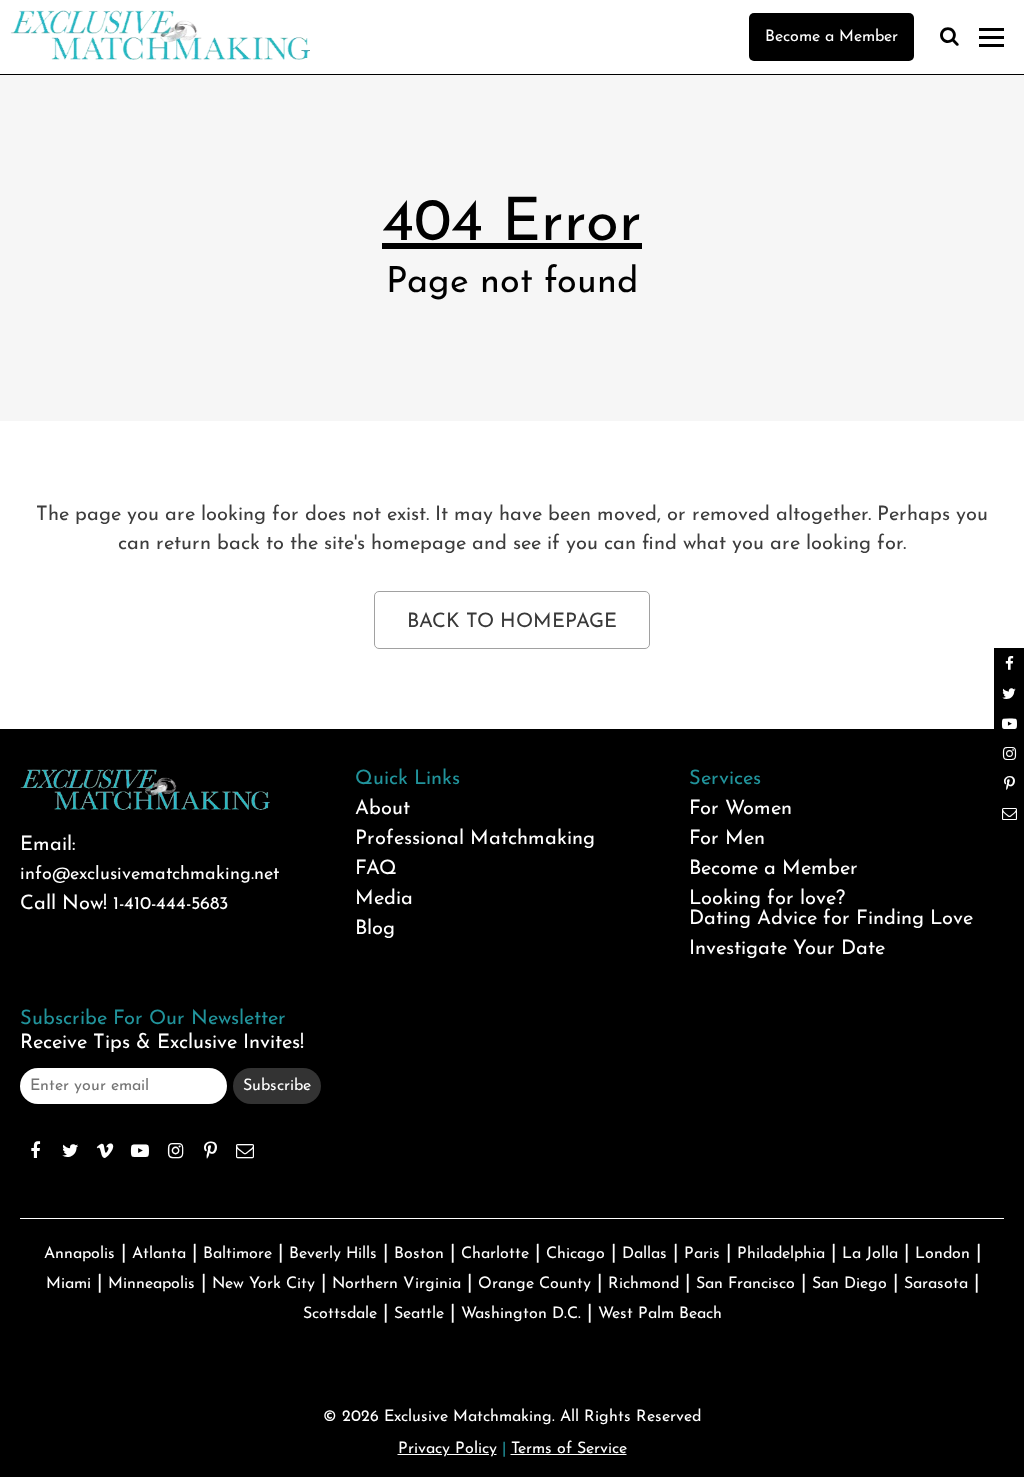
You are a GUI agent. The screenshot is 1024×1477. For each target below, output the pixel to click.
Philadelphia (781, 1254)
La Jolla (870, 1254)
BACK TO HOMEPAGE (512, 622)
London (942, 1254)
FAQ (376, 869)
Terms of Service (569, 1449)
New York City (263, 1284)
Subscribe (277, 1086)
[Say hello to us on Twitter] (70, 1151)
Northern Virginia (396, 1284)
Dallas (644, 1254)
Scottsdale (340, 1314)
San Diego (849, 1284)
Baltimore (237, 1254)
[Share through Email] (245, 1151)
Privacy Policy (447, 1449)
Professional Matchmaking (475, 839)
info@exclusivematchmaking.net (149, 875)
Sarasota (936, 1284)
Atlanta (159, 1254)
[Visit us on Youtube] (140, 1151)
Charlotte (495, 1254)
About (382, 809)
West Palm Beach (660, 1314)
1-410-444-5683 (170, 905)
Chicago (575, 1254)
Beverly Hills (333, 1254)
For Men (727, 839)
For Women (740, 809)
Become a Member (831, 37)
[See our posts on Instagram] (175, 1151)
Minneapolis (151, 1284)
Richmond (643, 1284)
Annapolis (79, 1254)
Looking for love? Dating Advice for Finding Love (831, 909)
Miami (68, 1284)
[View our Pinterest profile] (210, 1151)
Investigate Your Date (787, 949)
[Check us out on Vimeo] (105, 1151)
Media (384, 899)
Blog (375, 929)
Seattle (419, 1314)
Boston (419, 1254)
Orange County (534, 1284)
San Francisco (745, 1284)
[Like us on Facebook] (35, 1151)
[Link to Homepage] (160, 55)
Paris (702, 1254)
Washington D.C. (521, 1314)
